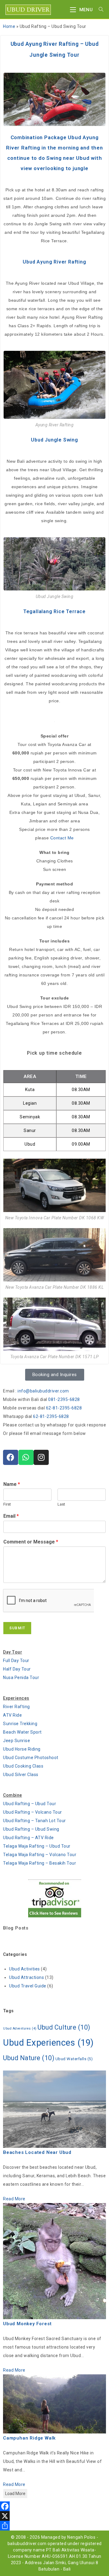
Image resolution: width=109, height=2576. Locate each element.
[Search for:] (99, 10)
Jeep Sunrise (17, 1741)
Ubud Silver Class (21, 1775)
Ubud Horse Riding (22, 1749)
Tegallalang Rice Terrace (54, 611)
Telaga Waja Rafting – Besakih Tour (40, 1863)
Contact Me (62, 838)
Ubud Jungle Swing (54, 440)
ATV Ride (12, 1715)
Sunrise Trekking (20, 1724)
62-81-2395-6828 (64, 1408)
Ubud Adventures (20, 2029)
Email (11, 1516)
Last (61, 1504)
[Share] (54, 2526)
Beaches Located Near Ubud (37, 2152)
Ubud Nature (29, 2058)
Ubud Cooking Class (23, 1766)
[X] (54, 2516)
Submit (17, 1628)
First (7, 1504)
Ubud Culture (64, 2027)
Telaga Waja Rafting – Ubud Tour (37, 1846)
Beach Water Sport (22, 1732)
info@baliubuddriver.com (43, 1391)
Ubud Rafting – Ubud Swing (31, 1829)
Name (12, 1484)
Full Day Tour (16, 1661)
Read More (14, 2199)
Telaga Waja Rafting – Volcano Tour (40, 1855)
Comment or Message (31, 1542)
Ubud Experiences (48, 2043)
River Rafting (17, 1707)
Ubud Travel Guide (28, 1986)
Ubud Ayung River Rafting (54, 262)
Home (9, 26)
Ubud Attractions (26, 1977)
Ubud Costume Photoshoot (31, 1758)
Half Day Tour (17, 1669)
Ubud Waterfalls (74, 2059)
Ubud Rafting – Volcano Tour (33, 1812)
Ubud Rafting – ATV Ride (28, 1838)
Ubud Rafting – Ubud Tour (30, 1804)
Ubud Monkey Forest (27, 2324)
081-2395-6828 (64, 1399)
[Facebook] (11, 1457)
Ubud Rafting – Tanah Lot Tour (35, 1821)
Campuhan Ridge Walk (29, 2438)
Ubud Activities (25, 1969)
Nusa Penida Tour (21, 1678)
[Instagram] (41, 1457)
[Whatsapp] (26, 1457)
